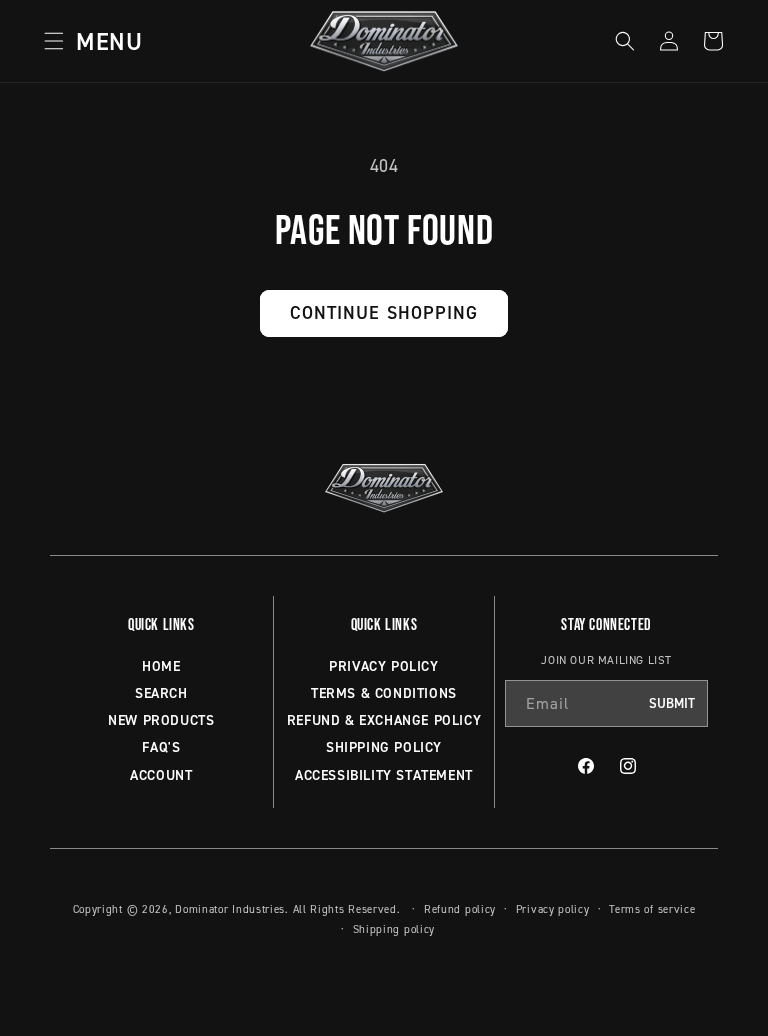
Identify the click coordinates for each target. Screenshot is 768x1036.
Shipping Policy (384, 747)
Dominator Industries (230, 909)
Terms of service (652, 909)
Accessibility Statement (384, 775)
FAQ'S (161, 747)
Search (161, 693)
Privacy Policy (383, 666)
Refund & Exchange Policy (384, 720)
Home (161, 666)
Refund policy (460, 909)
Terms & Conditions (384, 693)
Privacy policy (553, 909)
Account (161, 775)
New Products (161, 720)
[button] (87, 41)
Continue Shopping (384, 312)
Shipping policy (394, 929)
